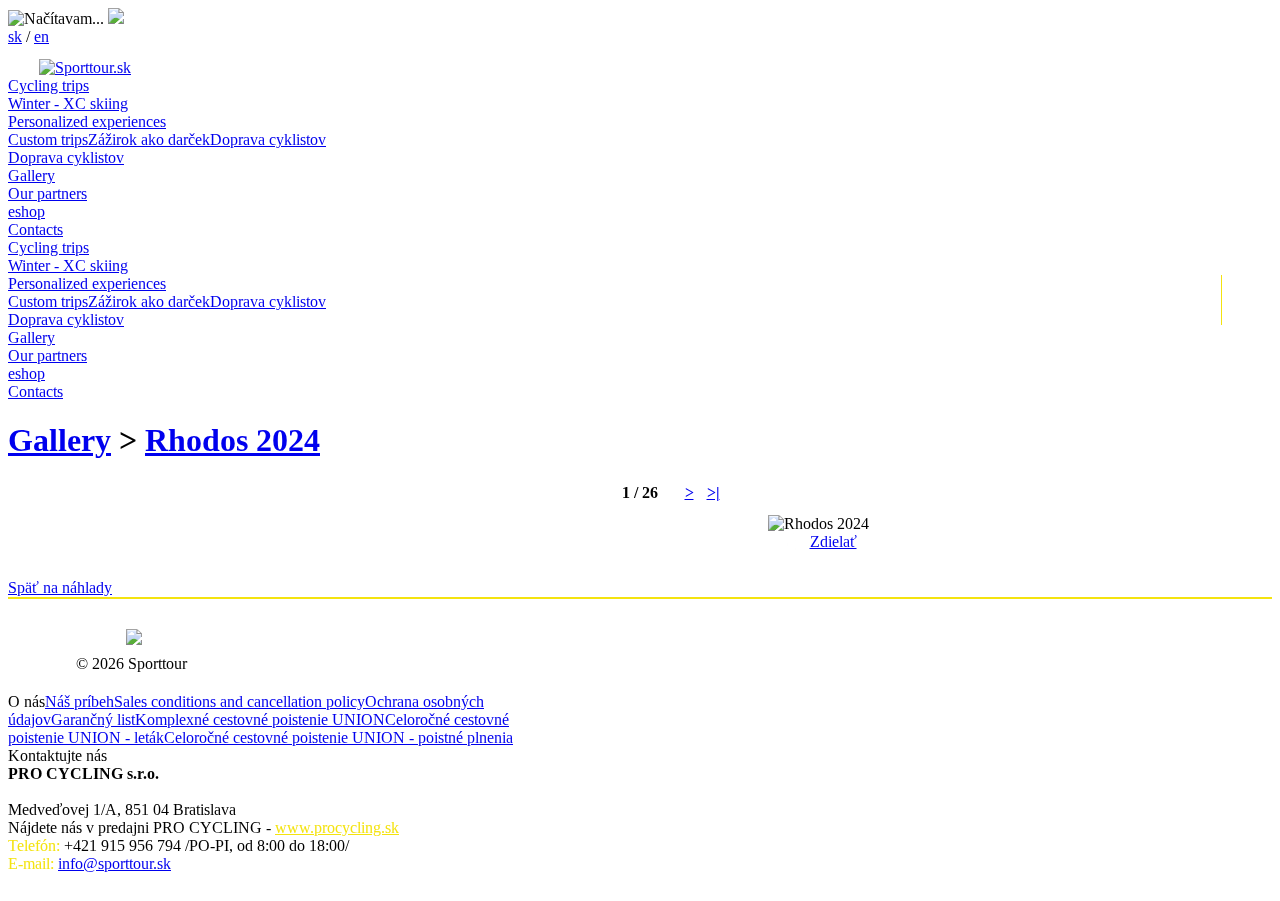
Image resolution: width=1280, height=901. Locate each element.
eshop (26, 211)
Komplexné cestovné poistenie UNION (260, 719)
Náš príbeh (79, 701)
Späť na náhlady (60, 587)
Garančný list (93, 719)
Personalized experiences (87, 121)
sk (15, 36)
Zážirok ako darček (149, 139)
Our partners (47, 193)
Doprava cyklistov (268, 139)
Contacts (35, 229)
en (41, 36)
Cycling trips (48, 85)
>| (713, 492)
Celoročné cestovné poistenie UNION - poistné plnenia (338, 737)
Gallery (31, 175)
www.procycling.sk (337, 827)
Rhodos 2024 (232, 440)
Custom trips (48, 139)
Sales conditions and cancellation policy (239, 701)
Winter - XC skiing (68, 103)
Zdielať (833, 541)
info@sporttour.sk (114, 863)
